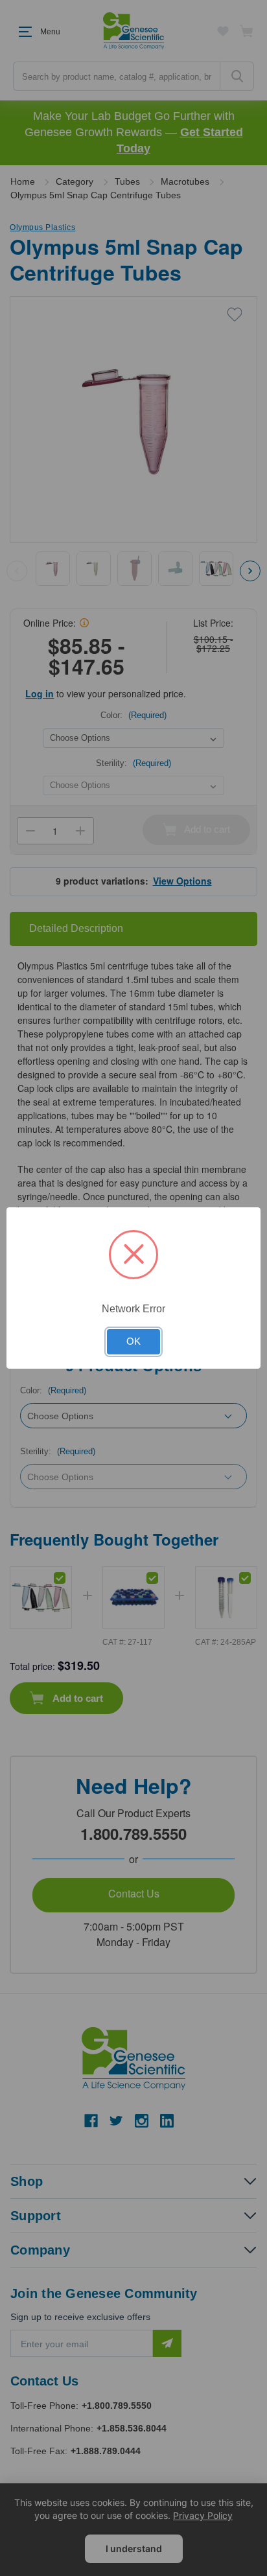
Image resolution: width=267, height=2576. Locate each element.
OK (133, 1341)
